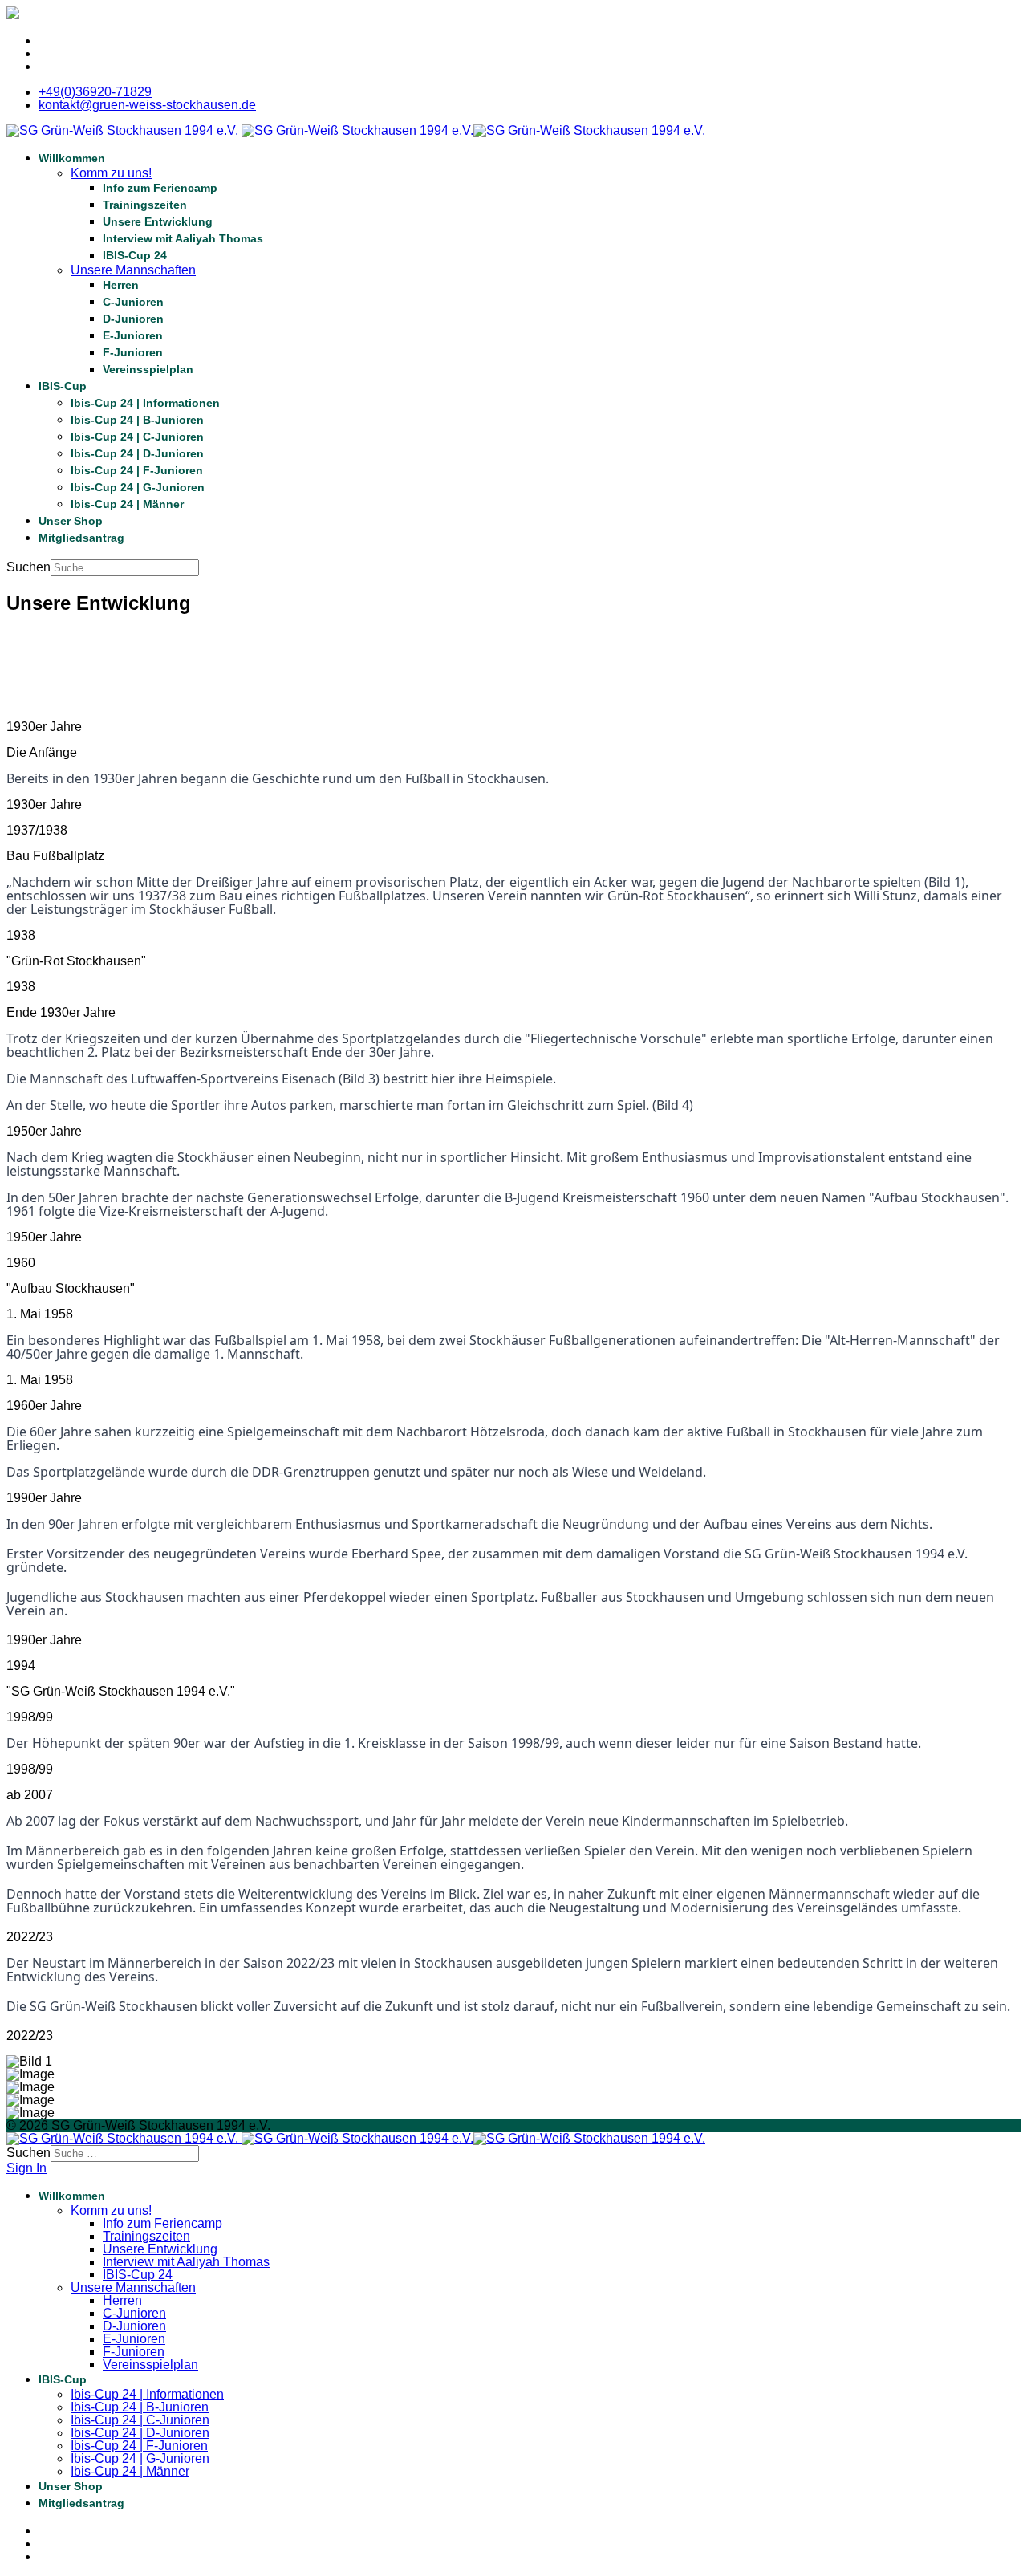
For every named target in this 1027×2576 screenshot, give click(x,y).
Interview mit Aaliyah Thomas (183, 238)
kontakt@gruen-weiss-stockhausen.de (147, 105)
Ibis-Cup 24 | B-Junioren (137, 420)
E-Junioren (133, 335)
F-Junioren (133, 352)
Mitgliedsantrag (81, 538)
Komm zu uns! (111, 173)
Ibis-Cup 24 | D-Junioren (137, 453)
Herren (121, 285)
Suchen (28, 567)
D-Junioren (133, 319)
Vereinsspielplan (148, 369)
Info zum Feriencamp (160, 188)
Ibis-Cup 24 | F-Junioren (137, 470)
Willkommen (72, 158)
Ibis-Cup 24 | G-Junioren (138, 487)
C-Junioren (133, 302)
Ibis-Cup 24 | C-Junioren (137, 437)
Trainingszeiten (145, 205)
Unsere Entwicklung (158, 221)
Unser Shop (71, 521)
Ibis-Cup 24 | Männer (127, 504)
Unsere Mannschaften (133, 270)
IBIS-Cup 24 (135, 255)
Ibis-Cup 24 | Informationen (145, 403)
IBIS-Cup (63, 386)
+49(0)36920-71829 (95, 92)
